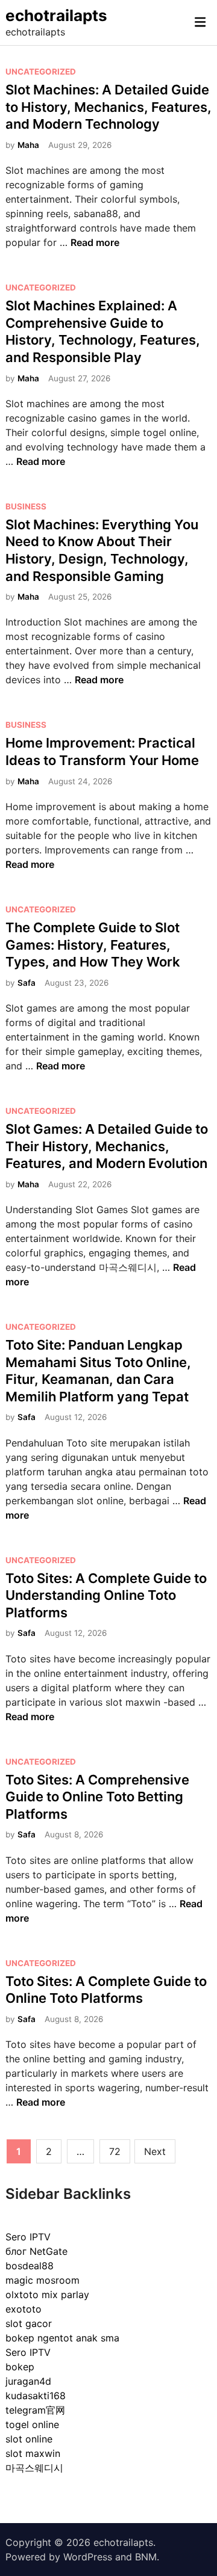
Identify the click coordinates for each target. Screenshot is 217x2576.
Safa (27, 983)
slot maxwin (33, 2453)
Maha (28, 145)
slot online (29, 2439)
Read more (95, 242)
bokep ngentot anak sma (62, 2338)
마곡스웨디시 (34, 2468)
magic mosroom (42, 2280)
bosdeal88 (30, 2266)
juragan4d (28, 2381)
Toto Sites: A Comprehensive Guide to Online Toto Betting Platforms (97, 1797)
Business (26, 506)
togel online (32, 2424)
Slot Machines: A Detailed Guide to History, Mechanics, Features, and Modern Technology (108, 107)
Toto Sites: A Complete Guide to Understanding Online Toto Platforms (106, 1595)
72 (115, 2151)
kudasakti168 (36, 2396)
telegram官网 (35, 2410)
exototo (24, 2309)
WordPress (88, 2557)
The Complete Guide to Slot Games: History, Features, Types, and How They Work (93, 945)
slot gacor (29, 2323)
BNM (146, 2557)
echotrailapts (56, 15)
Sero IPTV (28, 2237)
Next (155, 2151)
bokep (20, 2367)
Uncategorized (41, 72)
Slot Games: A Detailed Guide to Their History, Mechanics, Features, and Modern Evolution (107, 1146)
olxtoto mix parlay (47, 2295)
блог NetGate (36, 2251)
